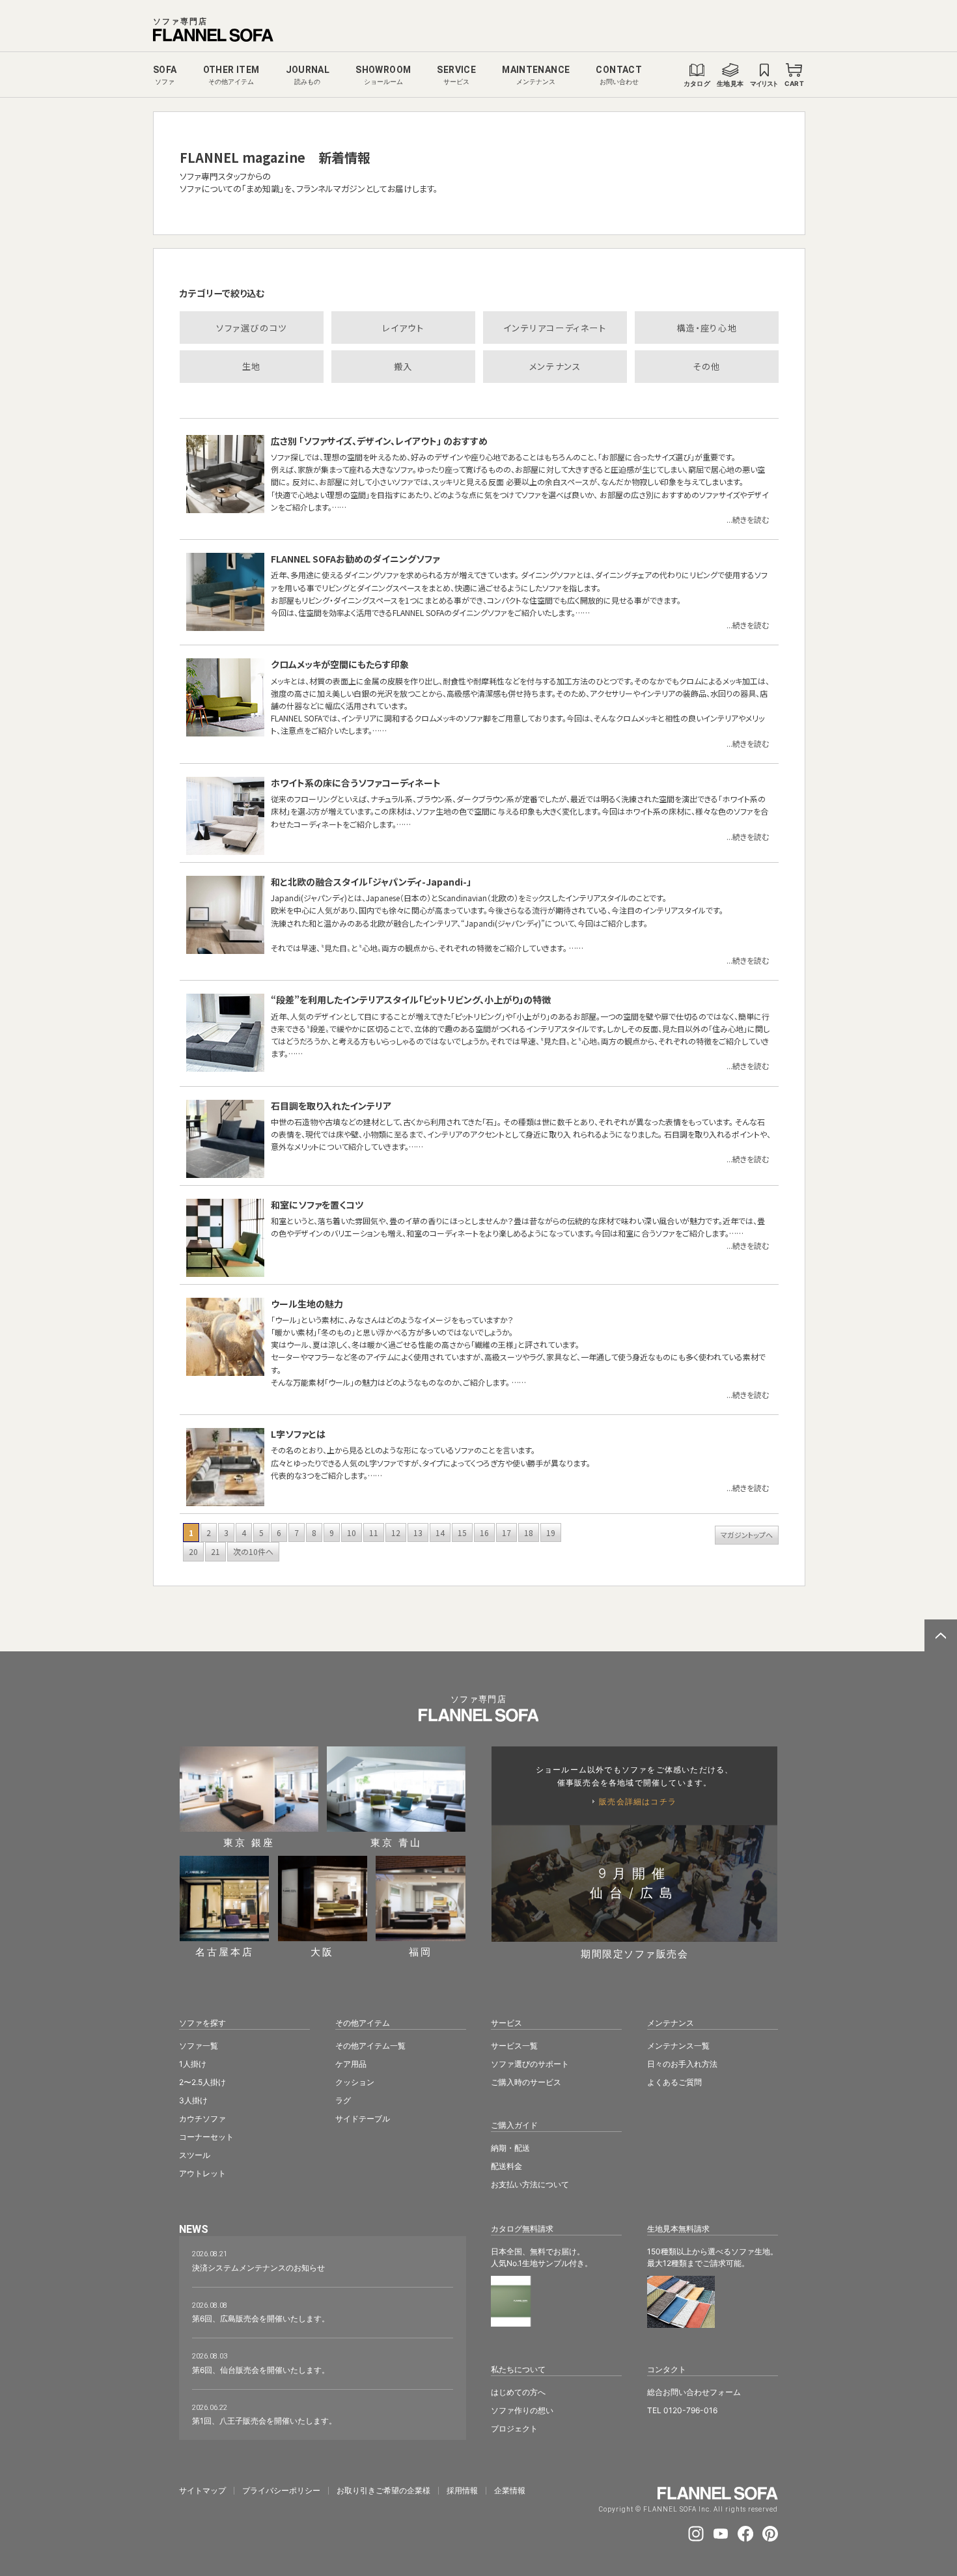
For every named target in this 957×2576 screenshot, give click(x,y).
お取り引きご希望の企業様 (383, 2491)
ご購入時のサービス (526, 2082)
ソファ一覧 (199, 2046)
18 (529, 1533)
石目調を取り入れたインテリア (331, 1106)
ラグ (343, 2100)
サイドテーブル (363, 2119)
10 (352, 1533)
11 (374, 1533)
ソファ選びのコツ (252, 328)
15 (462, 1533)
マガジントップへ (747, 1535)
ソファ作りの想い (522, 2410)
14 (440, 1533)
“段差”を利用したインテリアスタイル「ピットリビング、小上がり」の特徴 (411, 1000)
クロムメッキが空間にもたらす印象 (340, 664)
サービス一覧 (514, 2046)
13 (418, 1533)
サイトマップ (202, 2491)
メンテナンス (555, 366)
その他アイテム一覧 (370, 2046)
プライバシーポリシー (281, 2491)
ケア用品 (351, 2064)
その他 (707, 366)
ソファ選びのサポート (530, 2064)
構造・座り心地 (707, 328)
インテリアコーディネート (555, 328)
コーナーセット (206, 2137)
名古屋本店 (225, 1951)
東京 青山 (396, 1842)
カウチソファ (202, 2119)
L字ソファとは (298, 1434)
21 (215, 1551)
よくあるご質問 (674, 2082)
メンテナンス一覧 (678, 2046)
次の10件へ (253, 1551)
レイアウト (403, 328)
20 (193, 1551)
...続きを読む (748, 519)
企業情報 (510, 2491)
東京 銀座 (249, 1842)
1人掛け (193, 2064)
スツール (195, 2155)
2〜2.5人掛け (202, 2082)
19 (551, 1533)
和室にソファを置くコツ (317, 1205)
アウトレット (202, 2173)
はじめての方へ (518, 2392)
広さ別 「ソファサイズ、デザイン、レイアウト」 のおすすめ (379, 441)
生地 (252, 366)
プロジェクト (514, 2429)
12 (396, 1533)
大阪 (322, 1951)
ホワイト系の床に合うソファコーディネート (356, 783)
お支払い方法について (530, 2184)
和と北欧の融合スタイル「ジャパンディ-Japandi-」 (371, 882)
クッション (355, 2082)
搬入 (403, 366)
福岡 (421, 1951)
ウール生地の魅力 (307, 1304)
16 (484, 1533)
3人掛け (193, 2100)
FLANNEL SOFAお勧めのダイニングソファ (355, 559)
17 (506, 1533)
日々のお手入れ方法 (682, 2064)
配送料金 (506, 2166)
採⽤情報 (462, 2491)
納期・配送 (510, 2148)
